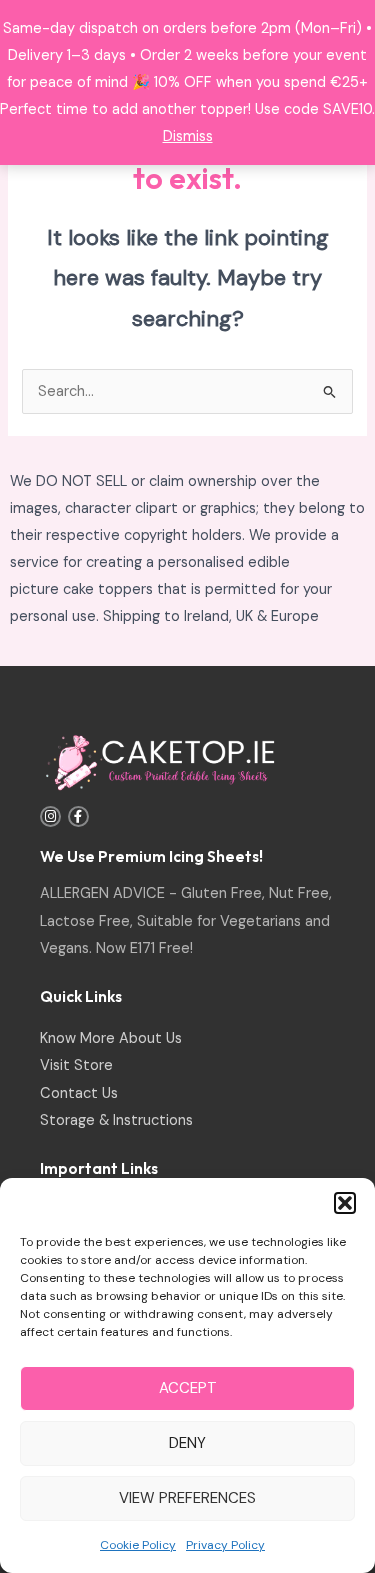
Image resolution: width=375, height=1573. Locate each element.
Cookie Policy (138, 1545)
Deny (187, 1443)
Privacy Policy (225, 1545)
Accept (188, 1388)
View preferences (187, 1498)
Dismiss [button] (188, 136)
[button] (345, 1203)
